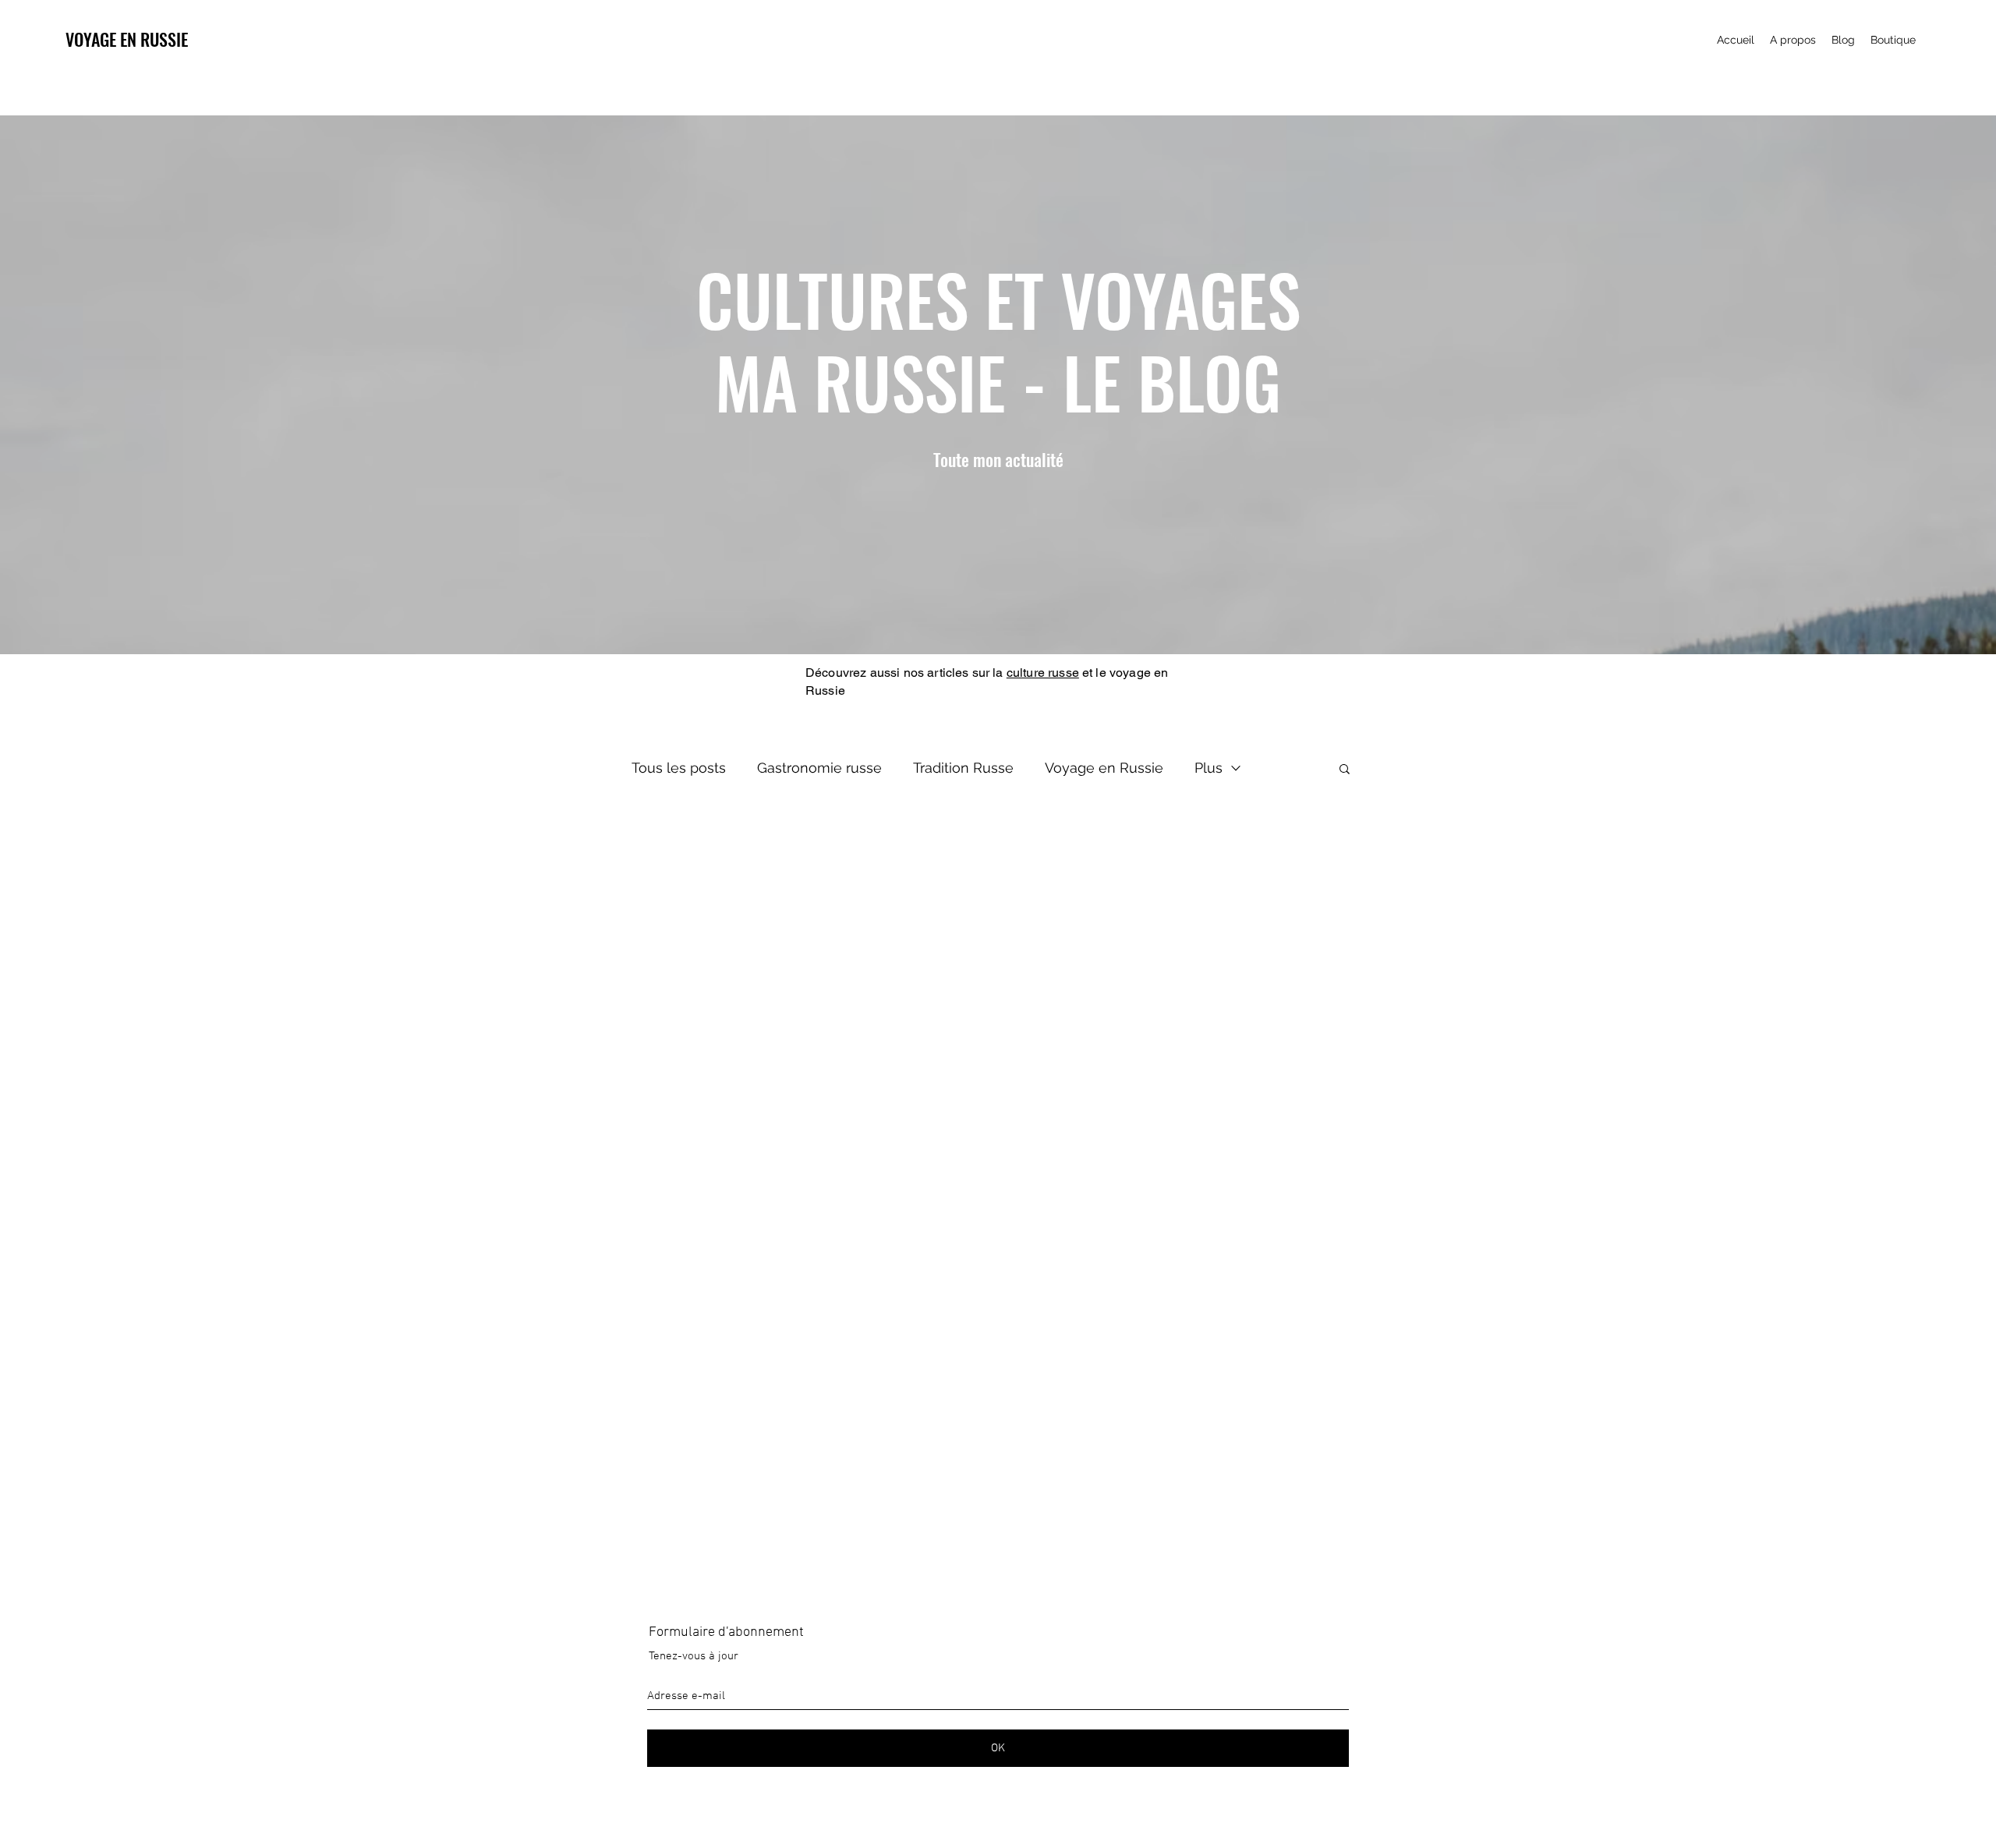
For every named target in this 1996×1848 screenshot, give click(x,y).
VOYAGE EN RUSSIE (127, 39)
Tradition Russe (963, 768)
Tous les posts (679, 768)
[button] (1345, 770)
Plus (1209, 768)
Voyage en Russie (1104, 768)
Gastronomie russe (819, 768)
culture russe (1043, 673)
